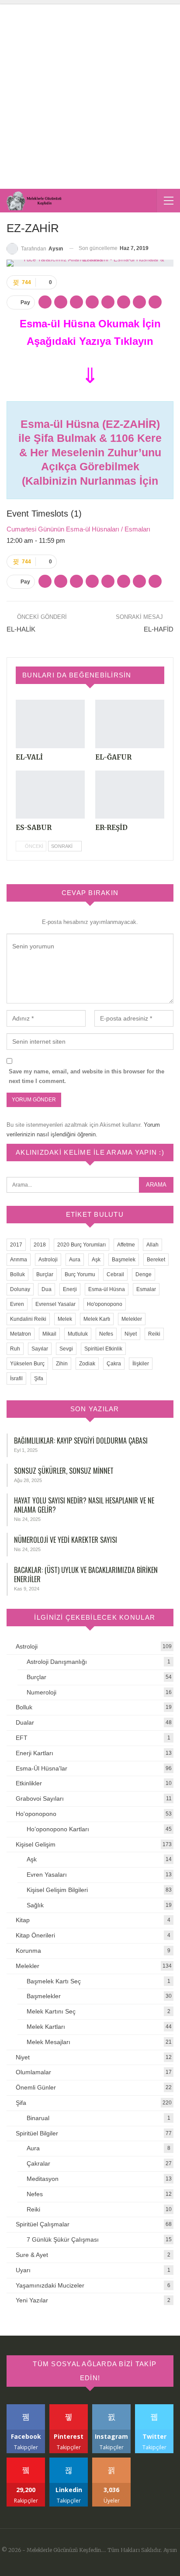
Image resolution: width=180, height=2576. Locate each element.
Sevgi (66, 1349)
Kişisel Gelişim (36, 1844)
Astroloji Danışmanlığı (57, 1662)
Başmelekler (44, 1996)
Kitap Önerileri (35, 1935)
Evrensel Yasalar (55, 1304)
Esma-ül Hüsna (107, 1289)
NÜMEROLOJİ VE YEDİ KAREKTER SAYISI (66, 1540)
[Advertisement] (90, 94)
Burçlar (45, 1274)
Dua (47, 1289)
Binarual (38, 2118)
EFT (22, 1738)
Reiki (154, 1334)
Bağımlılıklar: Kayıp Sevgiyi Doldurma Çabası (81, 1441)
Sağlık (35, 1905)
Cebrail (115, 1274)
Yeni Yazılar (32, 2300)
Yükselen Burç (27, 1364)
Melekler (132, 1319)
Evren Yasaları (47, 1875)
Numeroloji (42, 1692)
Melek (65, 1319)
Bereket (156, 1260)
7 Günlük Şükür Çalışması (63, 2239)
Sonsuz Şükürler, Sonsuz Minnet (64, 1471)
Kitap (23, 1920)
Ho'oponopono (105, 1304)
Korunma (28, 1951)
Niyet (131, 1334)
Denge (144, 1274)
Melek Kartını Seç (51, 2011)
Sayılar (40, 1349)
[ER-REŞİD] (130, 795)
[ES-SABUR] (50, 795)
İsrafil (16, 1378)
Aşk (96, 1260)
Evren (17, 1304)
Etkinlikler (29, 1783)
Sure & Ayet (32, 2255)
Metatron (21, 1334)
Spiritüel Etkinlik (103, 1349)
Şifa (39, 1378)
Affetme (126, 1245)
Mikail (49, 1334)
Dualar (25, 1722)
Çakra (114, 1364)
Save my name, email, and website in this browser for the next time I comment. (87, 1076)
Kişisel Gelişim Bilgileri (57, 1890)
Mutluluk (78, 1334)
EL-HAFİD (159, 629)
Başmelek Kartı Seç (54, 1981)
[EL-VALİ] (50, 724)
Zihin (62, 1364)
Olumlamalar (33, 2072)
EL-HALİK (21, 629)
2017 (16, 1245)
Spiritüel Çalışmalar (43, 2224)
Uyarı (23, 2270)
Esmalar (146, 1289)
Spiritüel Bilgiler (37, 2133)
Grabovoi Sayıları (40, 1798)
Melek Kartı (97, 1319)
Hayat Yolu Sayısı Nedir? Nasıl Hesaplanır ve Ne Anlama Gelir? (84, 1505)
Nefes (106, 1334)
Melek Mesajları (48, 2042)
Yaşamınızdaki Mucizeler (50, 2285)
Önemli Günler (36, 2087)
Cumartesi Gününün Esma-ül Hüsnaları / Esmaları (78, 529)
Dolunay (20, 1289)
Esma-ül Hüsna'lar (42, 1768)
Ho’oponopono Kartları (58, 1829)
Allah (152, 1245)
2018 (40, 1245)
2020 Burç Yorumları (81, 1245)
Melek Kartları (46, 2027)
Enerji (70, 1289)
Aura (75, 1260)
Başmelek (124, 1260)
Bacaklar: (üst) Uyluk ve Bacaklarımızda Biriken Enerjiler (86, 1574)
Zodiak (87, 1364)
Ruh (15, 1349)
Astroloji (48, 1260)
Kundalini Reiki (28, 1319)
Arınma (19, 1260)
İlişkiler (141, 1364)
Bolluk (17, 1274)
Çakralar (38, 2163)
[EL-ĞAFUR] (130, 724)
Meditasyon (43, 2179)
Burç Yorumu (80, 1274)
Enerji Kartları (35, 1753)
